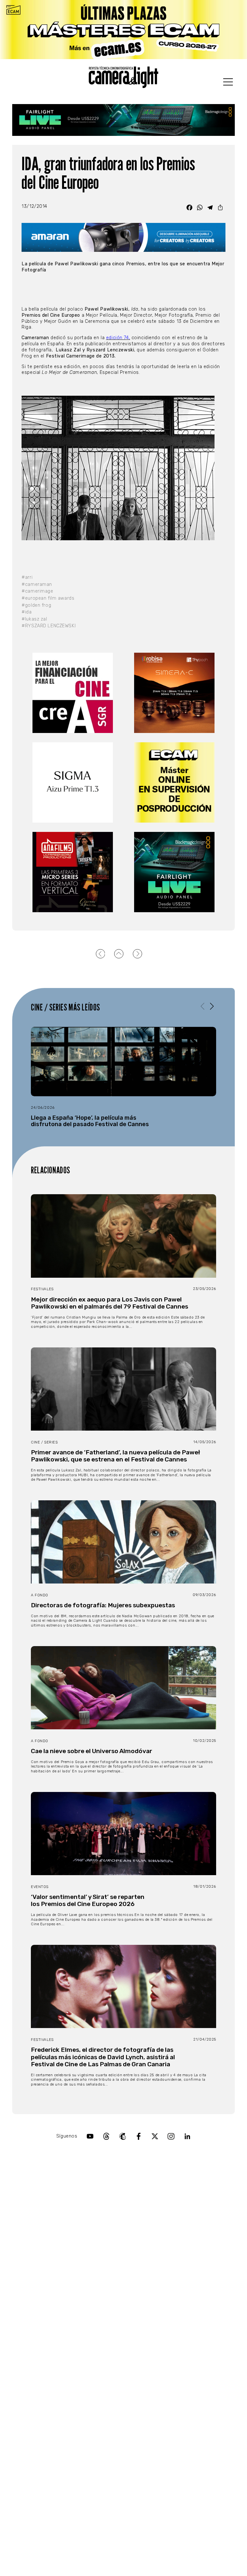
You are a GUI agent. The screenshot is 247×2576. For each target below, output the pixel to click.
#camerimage (37, 591)
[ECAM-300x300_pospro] (174, 782)
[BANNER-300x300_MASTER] (73, 872)
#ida (27, 612)
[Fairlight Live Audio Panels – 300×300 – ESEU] (174, 872)
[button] (212, 1006)
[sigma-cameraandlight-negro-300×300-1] (73, 782)
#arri (27, 577)
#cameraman (37, 584)
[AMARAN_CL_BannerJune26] (123, 238)
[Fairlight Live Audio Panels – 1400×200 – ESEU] (123, 120)
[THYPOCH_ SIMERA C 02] (174, 693)
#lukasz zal (34, 619)
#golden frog (36, 605)
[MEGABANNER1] (123, 30)
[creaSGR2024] (73, 693)
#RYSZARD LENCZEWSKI (49, 626)
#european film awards (48, 598)
